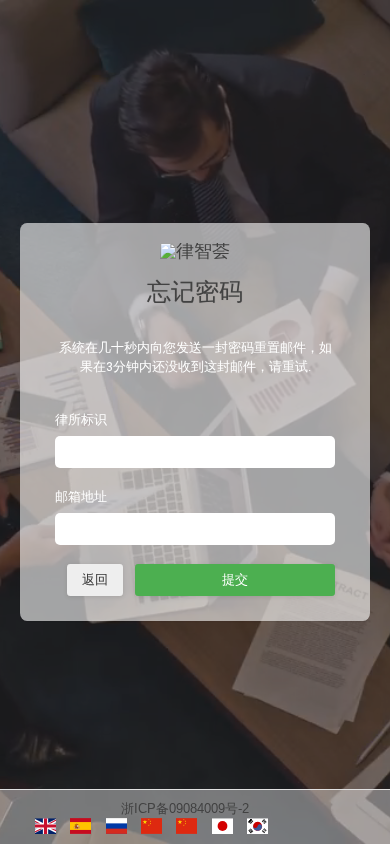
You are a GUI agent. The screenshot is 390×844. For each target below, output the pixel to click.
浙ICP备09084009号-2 (185, 808)
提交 (235, 579)
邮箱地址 (81, 496)
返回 (95, 579)
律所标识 (81, 419)
